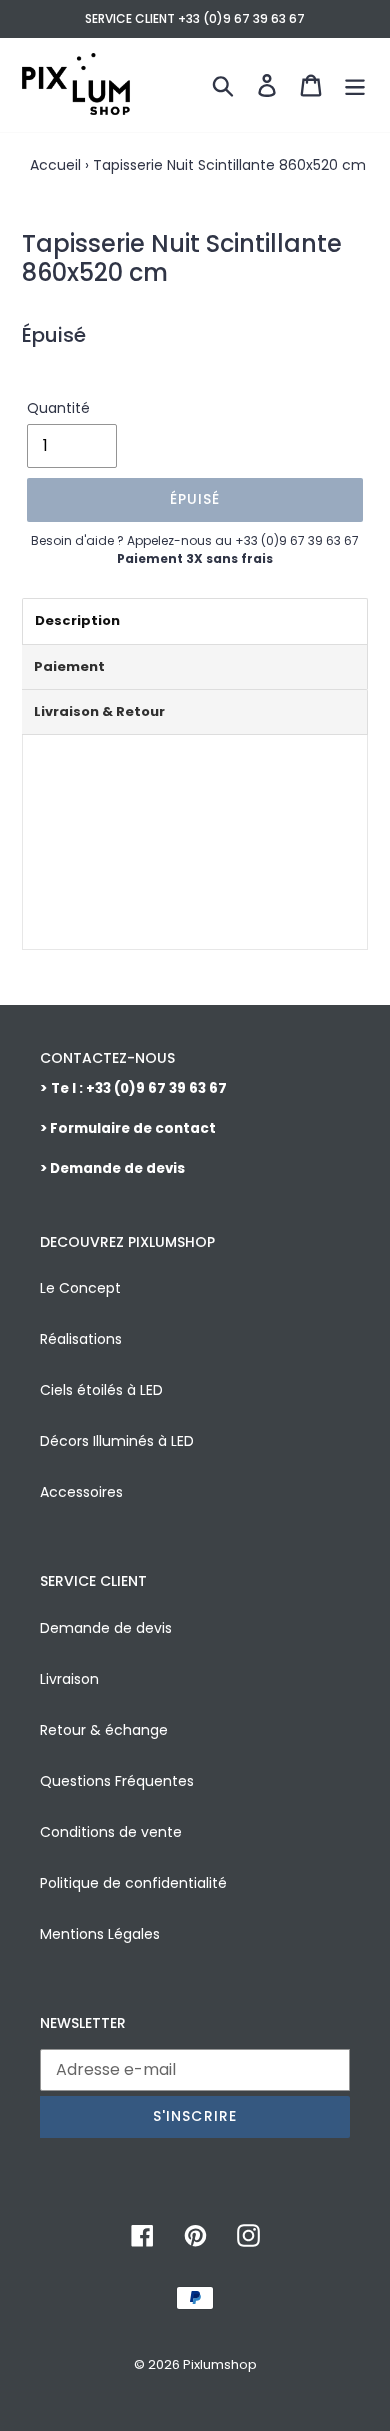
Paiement (69, 666)
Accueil (55, 165)
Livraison (69, 1679)
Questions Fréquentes (117, 1781)
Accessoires (81, 1492)
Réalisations (81, 1339)
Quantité (58, 408)
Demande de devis (106, 1628)
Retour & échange (104, 1730)
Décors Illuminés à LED (117, 1441)
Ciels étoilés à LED (101, 1390)
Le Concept (80, 1288)
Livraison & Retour (99, 711)
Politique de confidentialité (133, 1883)
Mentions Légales (100, 1934)
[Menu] (355, 85)
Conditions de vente (111, 1832)
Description (77, 620)
